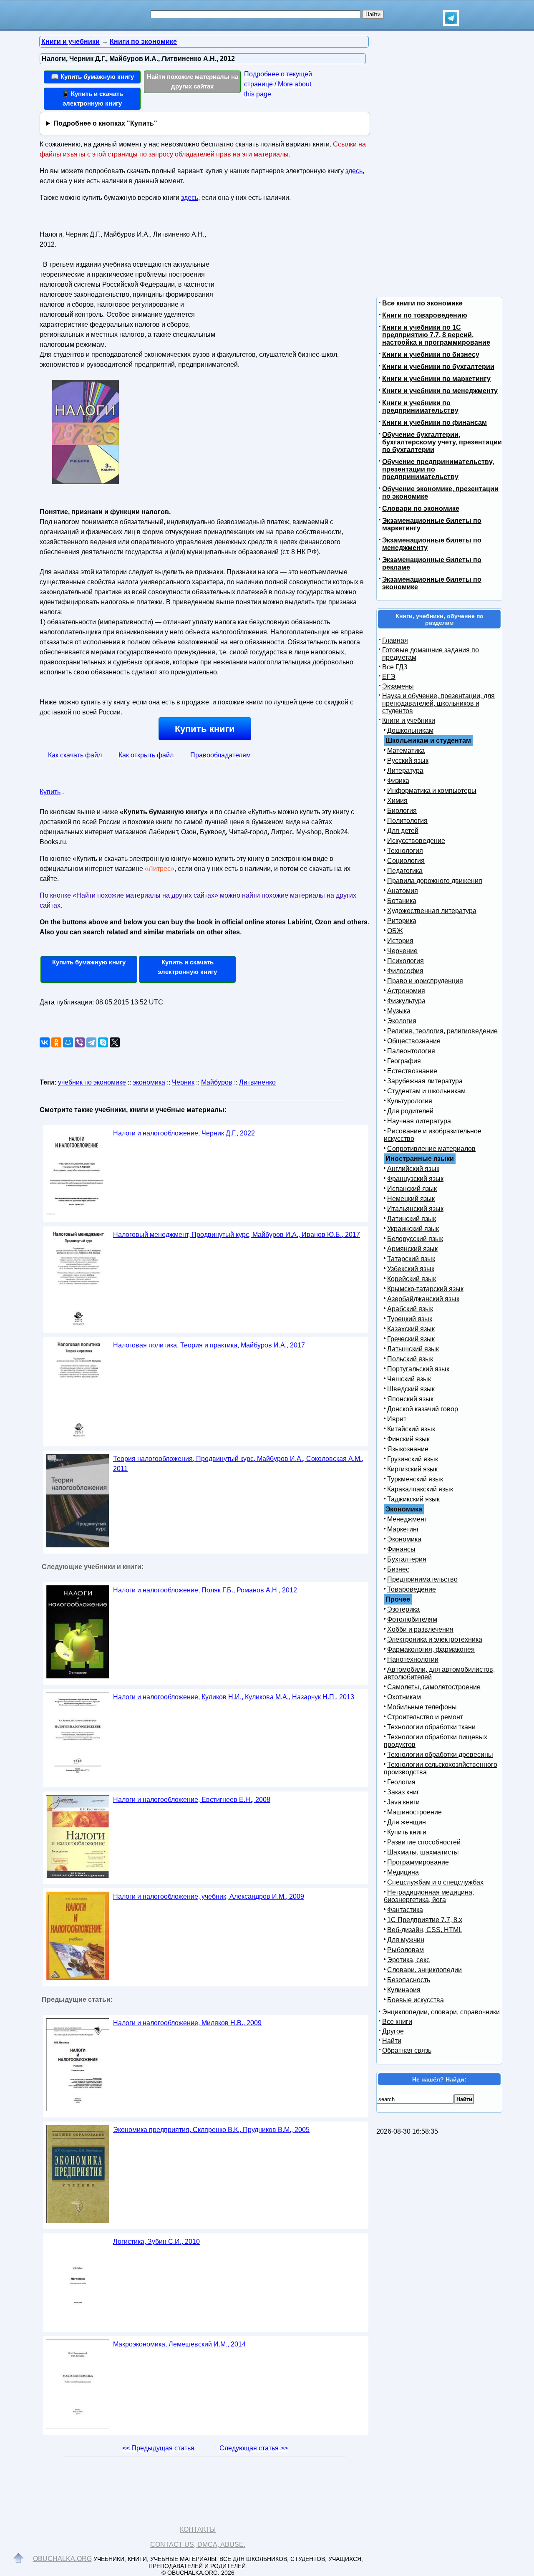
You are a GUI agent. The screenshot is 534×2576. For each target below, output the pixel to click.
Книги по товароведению (425, 315)
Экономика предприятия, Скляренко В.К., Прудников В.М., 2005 (211, 2130)
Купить (50, 792)
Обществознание (414, 1041)
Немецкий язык (411, 1199)
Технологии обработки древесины (440, 1755)
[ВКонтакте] (45, 1042)
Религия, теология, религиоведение (442, 1031)
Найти (392, 2041)
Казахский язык (411, 1329)
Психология (406, 961)
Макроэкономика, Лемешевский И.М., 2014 (179, 2344)
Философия (405, 971)
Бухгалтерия (407, 1559)
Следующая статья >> (254, 2448)
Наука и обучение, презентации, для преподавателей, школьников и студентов (438, 703)
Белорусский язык (415, 1239)
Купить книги (205, 729)
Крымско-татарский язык (425, 1289)
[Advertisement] (290, 280)
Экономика (404, 1539)
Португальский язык (418, 1369)
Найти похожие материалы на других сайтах (193, 81)
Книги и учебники (409, 720)
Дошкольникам (410, 730)
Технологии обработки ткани (431, 1727)
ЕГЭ (389, 677)
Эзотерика (403, 1609)
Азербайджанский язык (423, 1299)
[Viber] (80, 1042)
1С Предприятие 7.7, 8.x (425, 1920)
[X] (115, 1042)
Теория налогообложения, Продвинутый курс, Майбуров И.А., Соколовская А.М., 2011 (238, 1464)
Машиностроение (414, 1812)
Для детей (403, 831)
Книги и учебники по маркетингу (436, 379)
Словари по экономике (421, 508)
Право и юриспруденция (425, 981)
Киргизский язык (412, 1469)
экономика (149, 1082)
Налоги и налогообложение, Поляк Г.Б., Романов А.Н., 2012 (205, 1590)
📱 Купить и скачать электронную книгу (92, 98)
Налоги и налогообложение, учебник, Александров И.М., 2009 (209, 1896)
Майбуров (217, 1082)
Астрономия (406, 991)
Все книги (397, 2022)
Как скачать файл (75, 755)
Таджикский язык (413, 1499)
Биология (402, 811)
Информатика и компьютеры (432, 791)
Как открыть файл (146, 755)
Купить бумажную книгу (89, 962)
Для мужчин (406, 1940)
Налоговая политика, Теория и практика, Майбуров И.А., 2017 (209, 1345)
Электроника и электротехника (435, 1639)
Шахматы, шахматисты (423, 1852)
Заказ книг (403, 1792)
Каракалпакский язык (420, 1489)
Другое (393, 2031)
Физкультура (406, 1001)
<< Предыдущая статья (158, 2448)
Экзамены (398, 686)
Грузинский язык (413, 1459)
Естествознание (412, 1071)
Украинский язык (413, 1229)
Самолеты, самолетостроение (434, 1687)
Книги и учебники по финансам (435, 423)
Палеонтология (411, 1051)
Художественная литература (432, 911)
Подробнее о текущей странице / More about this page (278, 84)
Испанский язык (412, 1189)
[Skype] (103, 1042)
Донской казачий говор (423, 1409)
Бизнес (398, 1569)
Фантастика (405, 1910)
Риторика (402, 921)
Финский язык (408, 1439)
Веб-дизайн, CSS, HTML (425, 1930)
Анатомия (403, 891)
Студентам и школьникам (426, 1091)
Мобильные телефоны (422, 1707)
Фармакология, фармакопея (431, 1649)
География (404, 1061)
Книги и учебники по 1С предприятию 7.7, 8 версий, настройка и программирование (436, 335)
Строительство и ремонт (425, 1717)
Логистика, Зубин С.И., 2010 (156, 2242)
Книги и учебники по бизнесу (431, 354)
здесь (354, 171)
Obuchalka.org (62, 2559)
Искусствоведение (416, 841)
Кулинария (404, 1990)
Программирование (418, 1862)
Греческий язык (411, 1339)
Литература (405, 771)
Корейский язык (412, 1279)
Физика (398, 781)
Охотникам (404, 1697)
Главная (395, 640)
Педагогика (405, 871)
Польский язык (410, 1359)
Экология (402, 1021)
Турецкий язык (410, 1319)
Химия (397, 801)
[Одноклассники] (56, 1042)
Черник (183, 1082)
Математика (406, 751)
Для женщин (407, 1822)
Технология (405, 851)
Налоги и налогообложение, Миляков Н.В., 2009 (187, 2023)
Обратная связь (407, 2050)
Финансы (401, 1549)
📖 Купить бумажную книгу (92, 77)
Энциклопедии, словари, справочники (441, 2012)
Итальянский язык (415, 1209)
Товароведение (412, 1589)
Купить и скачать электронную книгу (187, 967)
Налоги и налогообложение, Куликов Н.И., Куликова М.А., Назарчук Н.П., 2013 (234, 1697)
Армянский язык (412, 1249)
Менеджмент (407, 1519)
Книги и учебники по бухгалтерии (438, 367)
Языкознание (408, 1449)
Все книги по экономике (422, 303)
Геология (401, 1782)
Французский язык (415, 1179)
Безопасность (409, 1980)
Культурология (410, 1101)
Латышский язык (413, 1349)
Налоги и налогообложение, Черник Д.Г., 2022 (184, 1133)
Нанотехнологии (413, 1659)
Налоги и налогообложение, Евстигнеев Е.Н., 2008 (192, 1800)
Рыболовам (406, 1950)
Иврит (397, 1419)
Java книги (403, 1802)
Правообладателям (220, 755)
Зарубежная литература (425, 1081)
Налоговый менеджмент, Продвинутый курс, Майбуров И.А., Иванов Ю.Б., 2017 (237, 1235)
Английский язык (413, 1169)
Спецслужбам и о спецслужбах (435, 1882)
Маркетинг (403, 1529)
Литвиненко (257, 1082)
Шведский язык (411, 1389)
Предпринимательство (422, 1579)
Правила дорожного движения (435, 881)
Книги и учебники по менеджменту (440, 391)
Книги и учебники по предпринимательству (420, 407)
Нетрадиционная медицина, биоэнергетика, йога (429, 1896)
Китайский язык (411, 1429)
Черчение (402, 951)
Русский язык (408, 761)
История (400, 941)
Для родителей (410, 1111)
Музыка (399, 1011)
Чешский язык (409, 1379)
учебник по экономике (92, 1082)
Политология (407, 821)
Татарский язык (411, 1259)
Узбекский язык (411, 1269)
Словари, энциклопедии (424, 1970)
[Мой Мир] (68, 1042)
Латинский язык (412, 1219)
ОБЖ (395, 931)
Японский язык (410, 1399)
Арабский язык (410, 1309)
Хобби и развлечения (420, 1629)
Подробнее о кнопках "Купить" (105, 123)
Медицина (403, 1872)
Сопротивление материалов (431, 1149)
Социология (406, 861)
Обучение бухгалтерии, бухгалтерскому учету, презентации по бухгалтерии (442, 442)
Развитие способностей (424, 1842)
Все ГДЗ (395, 667)
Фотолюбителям (412, 1619)
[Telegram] (91, 1042)
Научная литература (419, 1121)
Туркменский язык (415, 1479)
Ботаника (402, 901)
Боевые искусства (416, 2000)
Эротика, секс (408, 1960)
